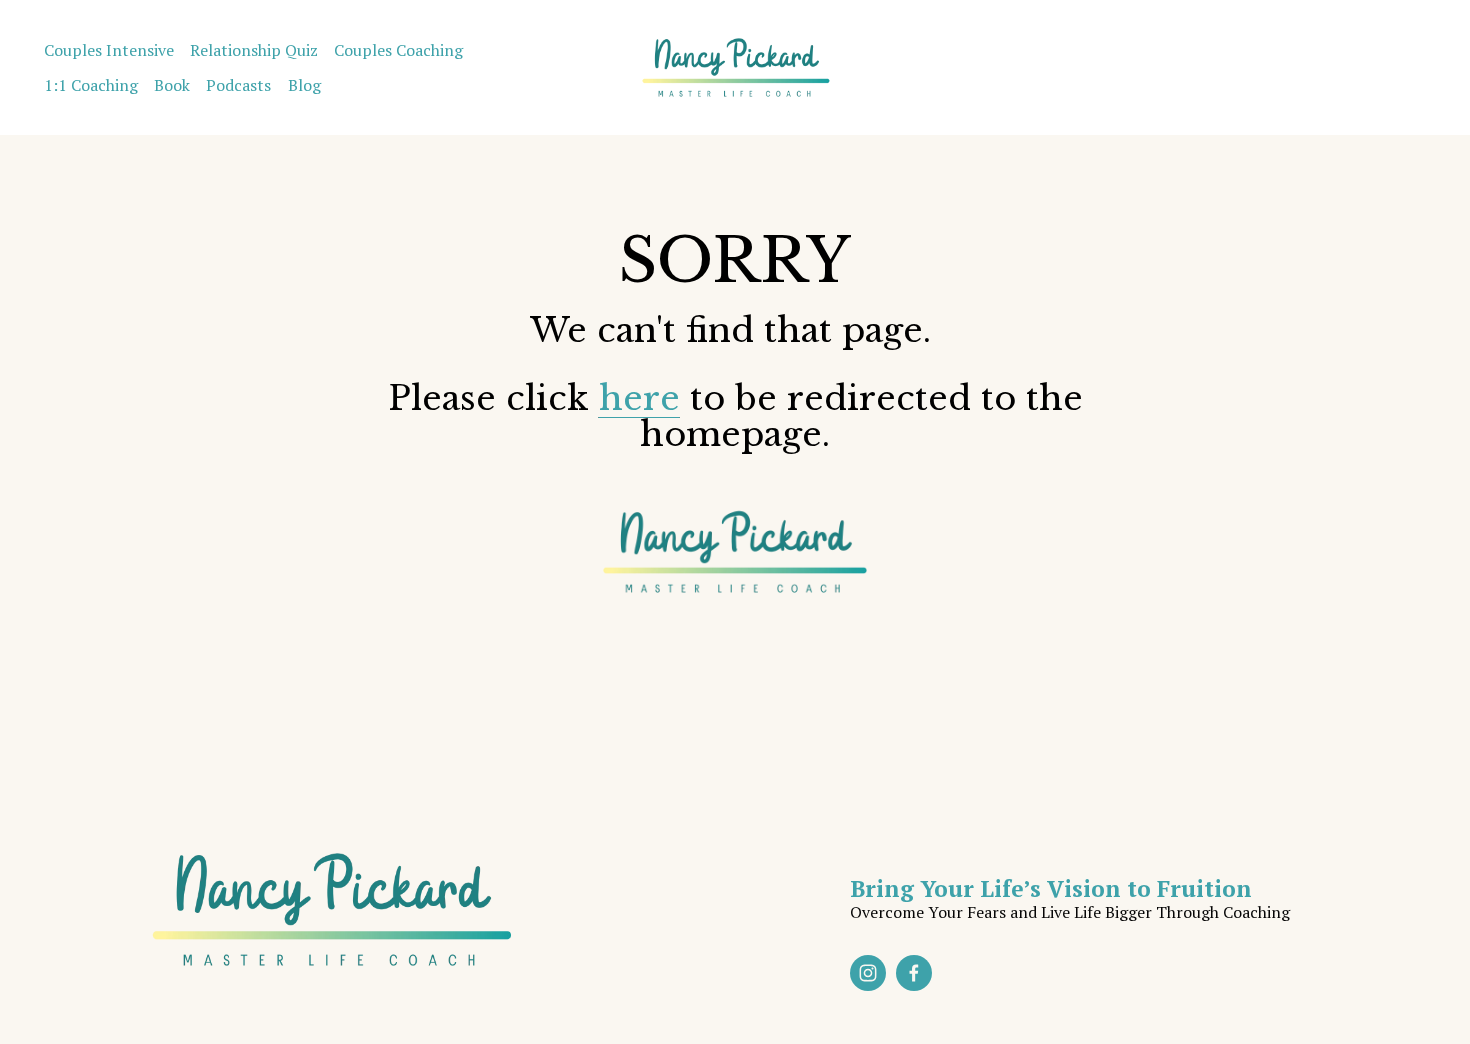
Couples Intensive (109, 50)
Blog (304, 85)
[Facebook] (914, 973)
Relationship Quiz (254, 50)
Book (172, 85)
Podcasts (238, 85)
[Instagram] (868, 973)
